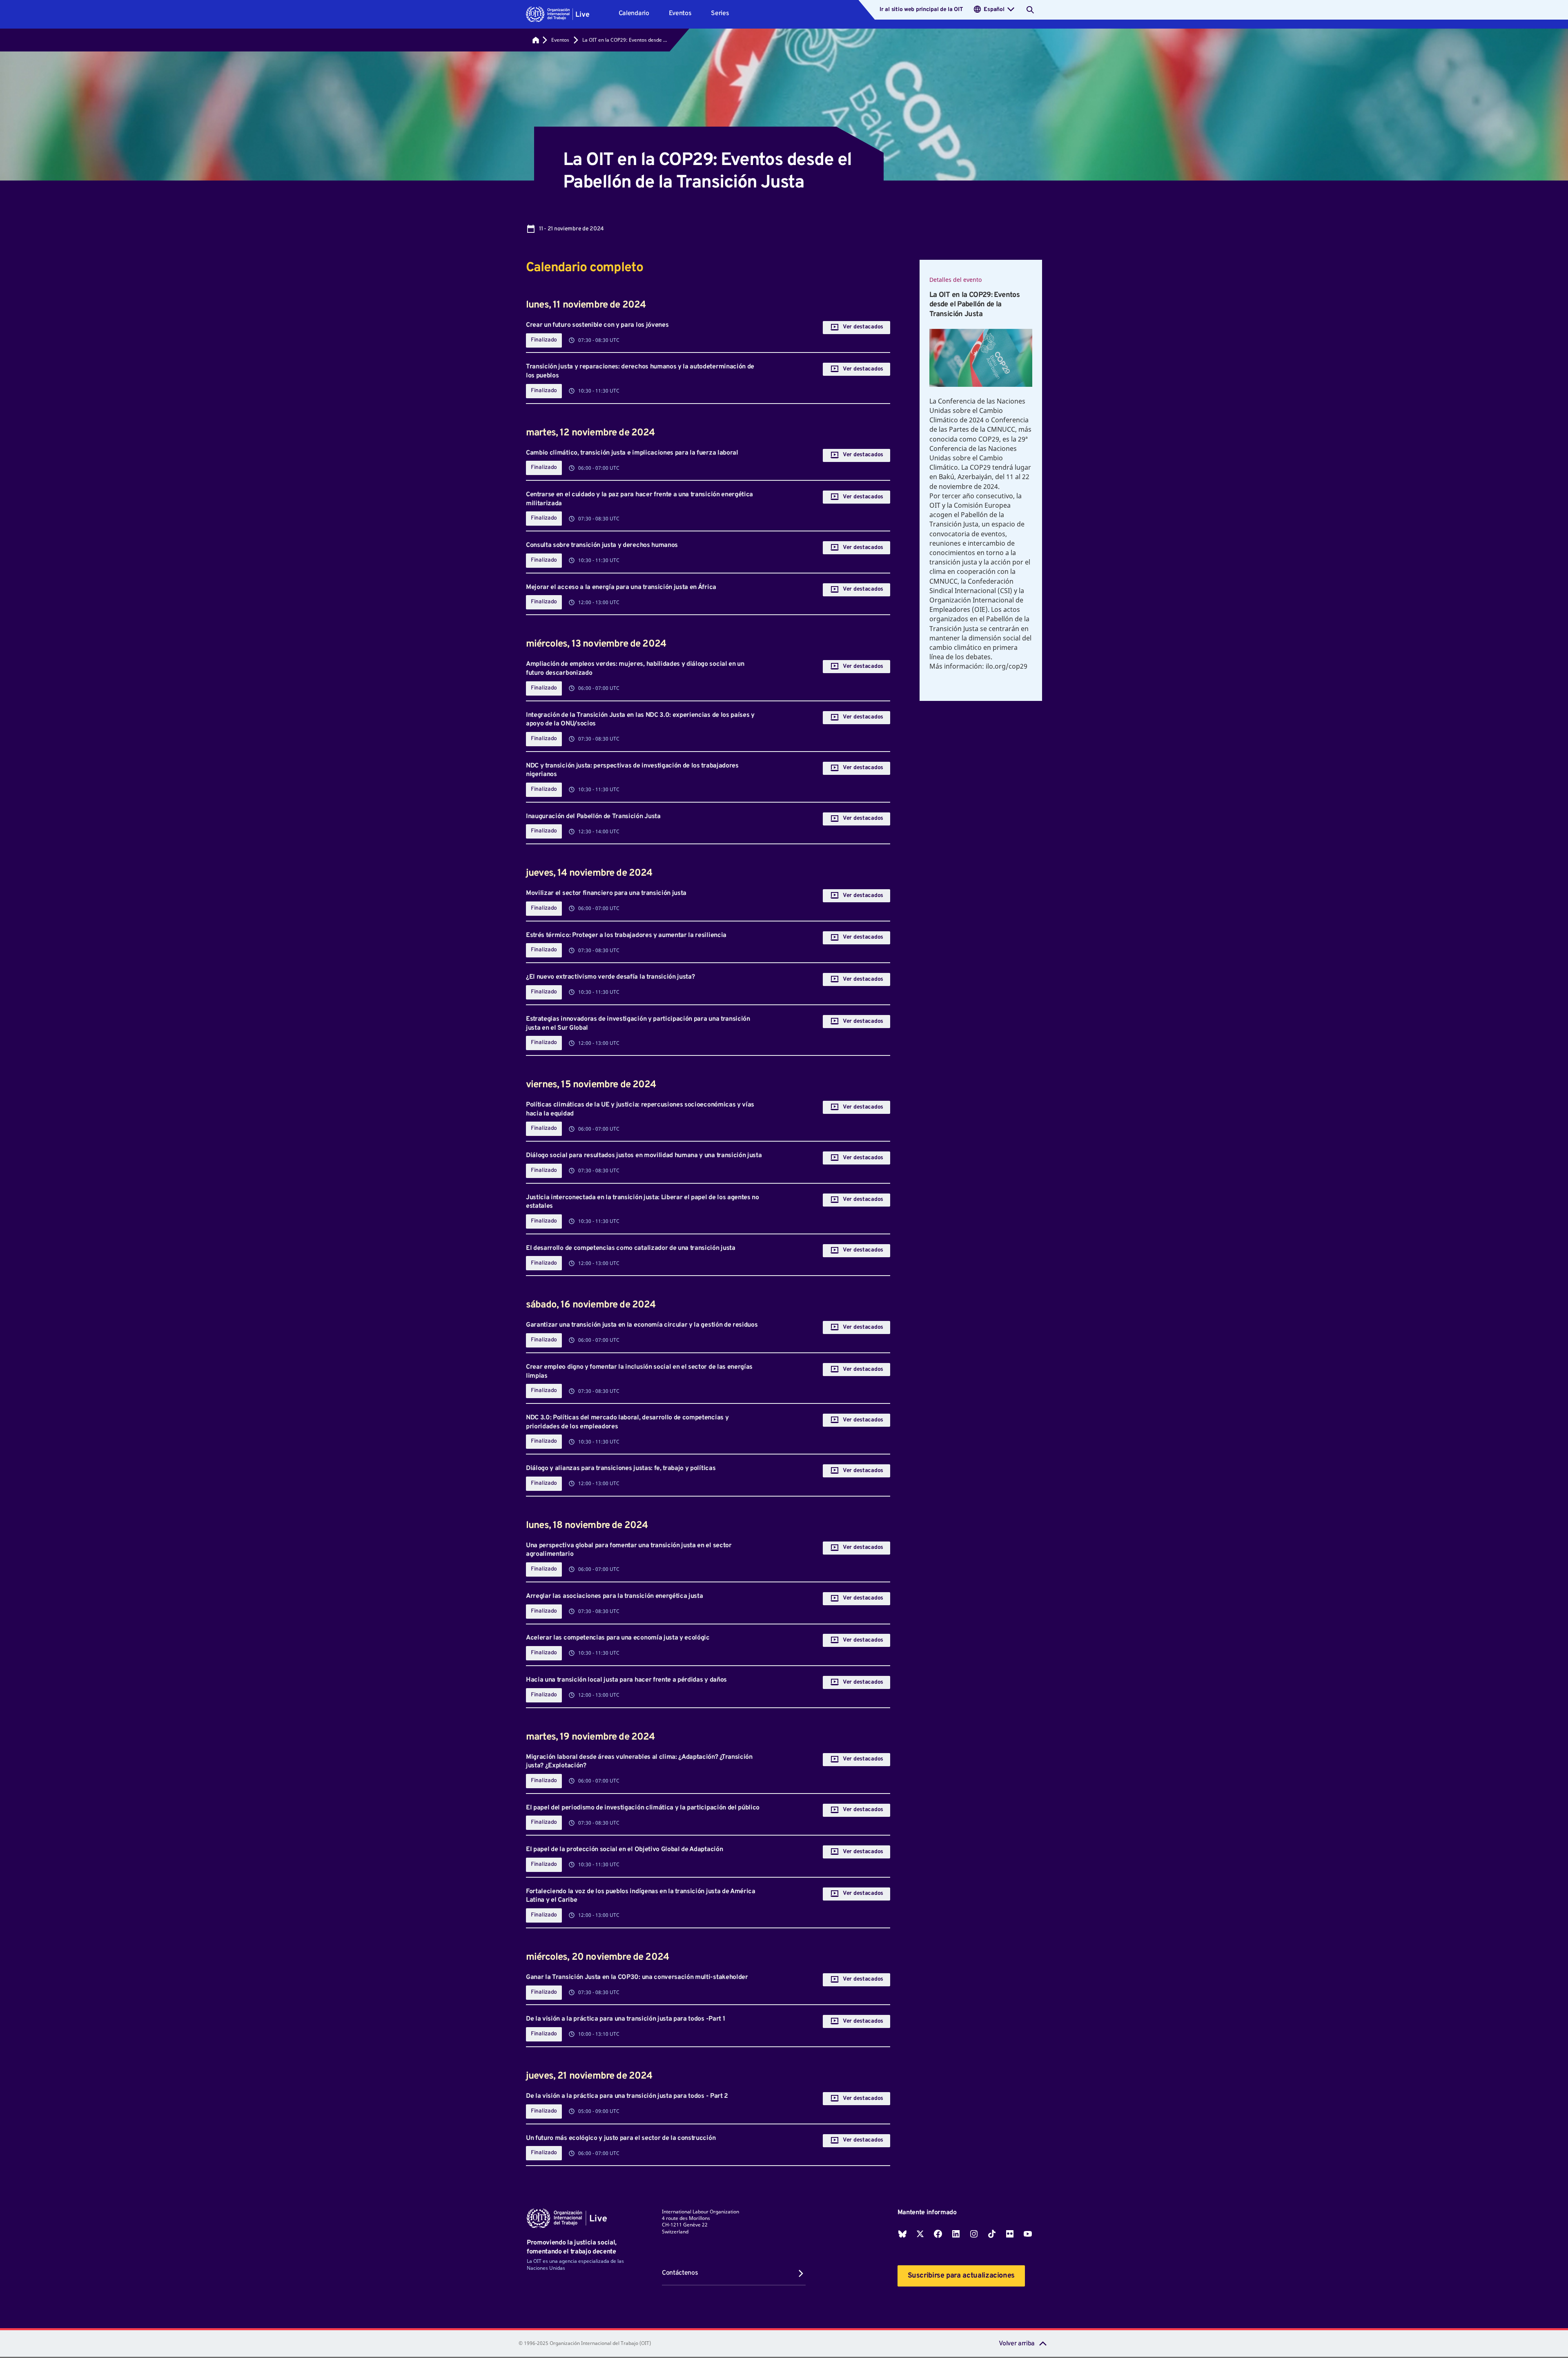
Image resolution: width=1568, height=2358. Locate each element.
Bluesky (902, 2234)
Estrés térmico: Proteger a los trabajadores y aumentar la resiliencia (626, 935)
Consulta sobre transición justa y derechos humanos (602, 545)
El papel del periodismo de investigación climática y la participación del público (643, 1808)
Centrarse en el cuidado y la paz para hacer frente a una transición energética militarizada (639, 499)
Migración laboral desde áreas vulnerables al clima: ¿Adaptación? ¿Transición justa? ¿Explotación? (639, 1762)
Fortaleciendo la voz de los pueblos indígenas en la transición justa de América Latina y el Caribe (641, 1896)
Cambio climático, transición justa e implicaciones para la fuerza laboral (632, 453)
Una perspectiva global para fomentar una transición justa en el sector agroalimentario (629, 1550)
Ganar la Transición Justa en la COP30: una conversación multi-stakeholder (637, 1977)
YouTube (1028, 2234)
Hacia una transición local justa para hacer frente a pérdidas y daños (626, 1680)
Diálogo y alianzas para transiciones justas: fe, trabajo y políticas (621, 1468)
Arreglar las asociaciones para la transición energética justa (614, 1596)
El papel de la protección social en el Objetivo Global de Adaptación (624, 1849)
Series (720, 13)
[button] (558, 14)
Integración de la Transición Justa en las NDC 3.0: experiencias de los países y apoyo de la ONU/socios (640, 720)
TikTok (992, 2234)
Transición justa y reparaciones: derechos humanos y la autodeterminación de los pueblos (640, 371)
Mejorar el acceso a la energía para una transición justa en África (621, 587)
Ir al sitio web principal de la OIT (921, 10)
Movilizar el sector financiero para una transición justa (606, 893)
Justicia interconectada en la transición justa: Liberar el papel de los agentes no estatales (643, 1202)
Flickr (1010, 2234)
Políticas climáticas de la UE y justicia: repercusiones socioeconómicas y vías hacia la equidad (640, 1109)
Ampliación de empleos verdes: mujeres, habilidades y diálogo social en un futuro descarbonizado (635, 669)
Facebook (938, 2234)
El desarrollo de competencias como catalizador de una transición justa (631, 1248)
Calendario (634, 13)
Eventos (680, 13)
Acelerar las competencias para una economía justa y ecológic (618, 1638)
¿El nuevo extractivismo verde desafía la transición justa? (610, 977)
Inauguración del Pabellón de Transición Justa (593, 816)
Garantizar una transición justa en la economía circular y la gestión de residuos (642, 1325)
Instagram (974, 2234)
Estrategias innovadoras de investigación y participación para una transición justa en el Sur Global (638, 1024)
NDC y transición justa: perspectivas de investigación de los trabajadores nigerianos (632, 770)
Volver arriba (1017, 2344)
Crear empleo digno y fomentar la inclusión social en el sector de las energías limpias (639, 1372)
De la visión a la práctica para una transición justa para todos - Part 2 (627, 2096)
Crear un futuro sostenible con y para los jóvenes (597, 325)
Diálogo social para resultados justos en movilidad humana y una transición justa (644, 1156)
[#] (536, 40)
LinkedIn (956, 2234)
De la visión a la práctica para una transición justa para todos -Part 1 (625, 2019)
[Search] (1030, 10)
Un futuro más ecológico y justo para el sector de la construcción (621, 2138)
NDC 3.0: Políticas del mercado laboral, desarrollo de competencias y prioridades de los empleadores (627, 1422)
